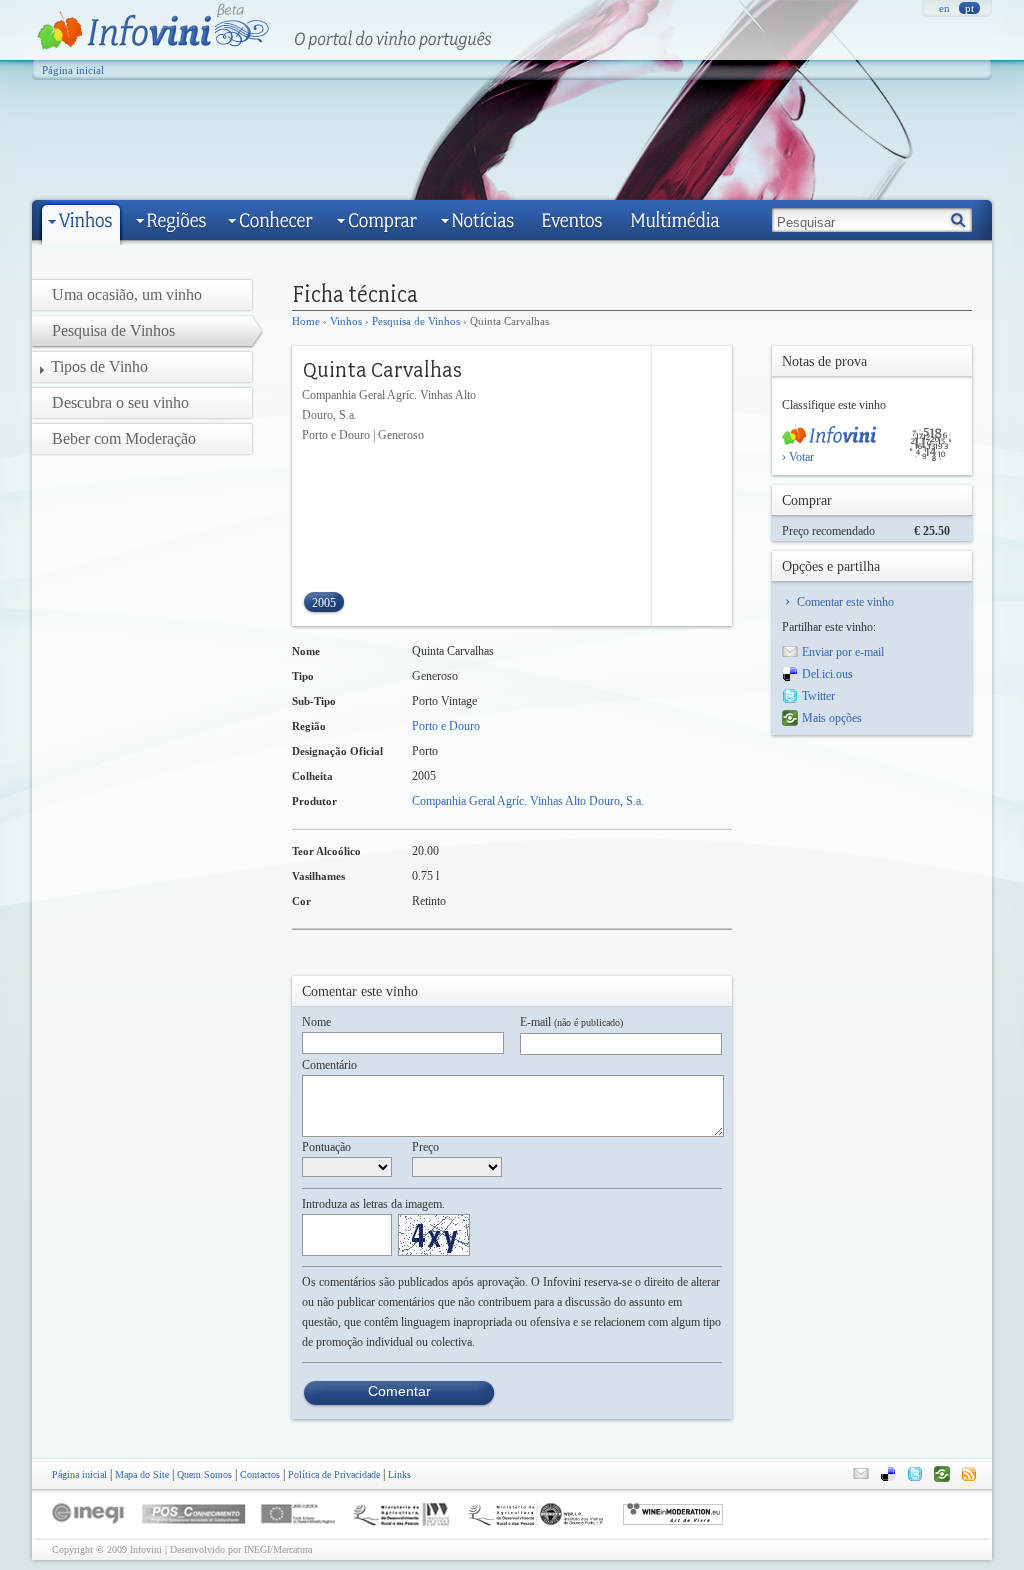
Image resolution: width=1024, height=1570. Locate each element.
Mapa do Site (142, 1474)
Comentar (399, 1391)
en (944, 8)
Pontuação (326, 1147)
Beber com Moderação (124, 438)
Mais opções (832, 718)
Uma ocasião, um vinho (127, 294)
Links (399, 1474)
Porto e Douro (446, 726)
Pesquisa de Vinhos (416, 321)
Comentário (329, 1065)
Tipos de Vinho (99, 366)
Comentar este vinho (845, 602)
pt (969, 8)
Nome (316, 1022)
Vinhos (346, 321)
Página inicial (73, 70)
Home (306, 321)
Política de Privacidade (334, 1474)
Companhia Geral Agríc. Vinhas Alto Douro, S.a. (528, 801)
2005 (324, 603)
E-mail (571, 1022)
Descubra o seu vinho (120, 402)
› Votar (798, 457)
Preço (425, 1147)
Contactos (260, 1474)
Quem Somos (204, 1474)
